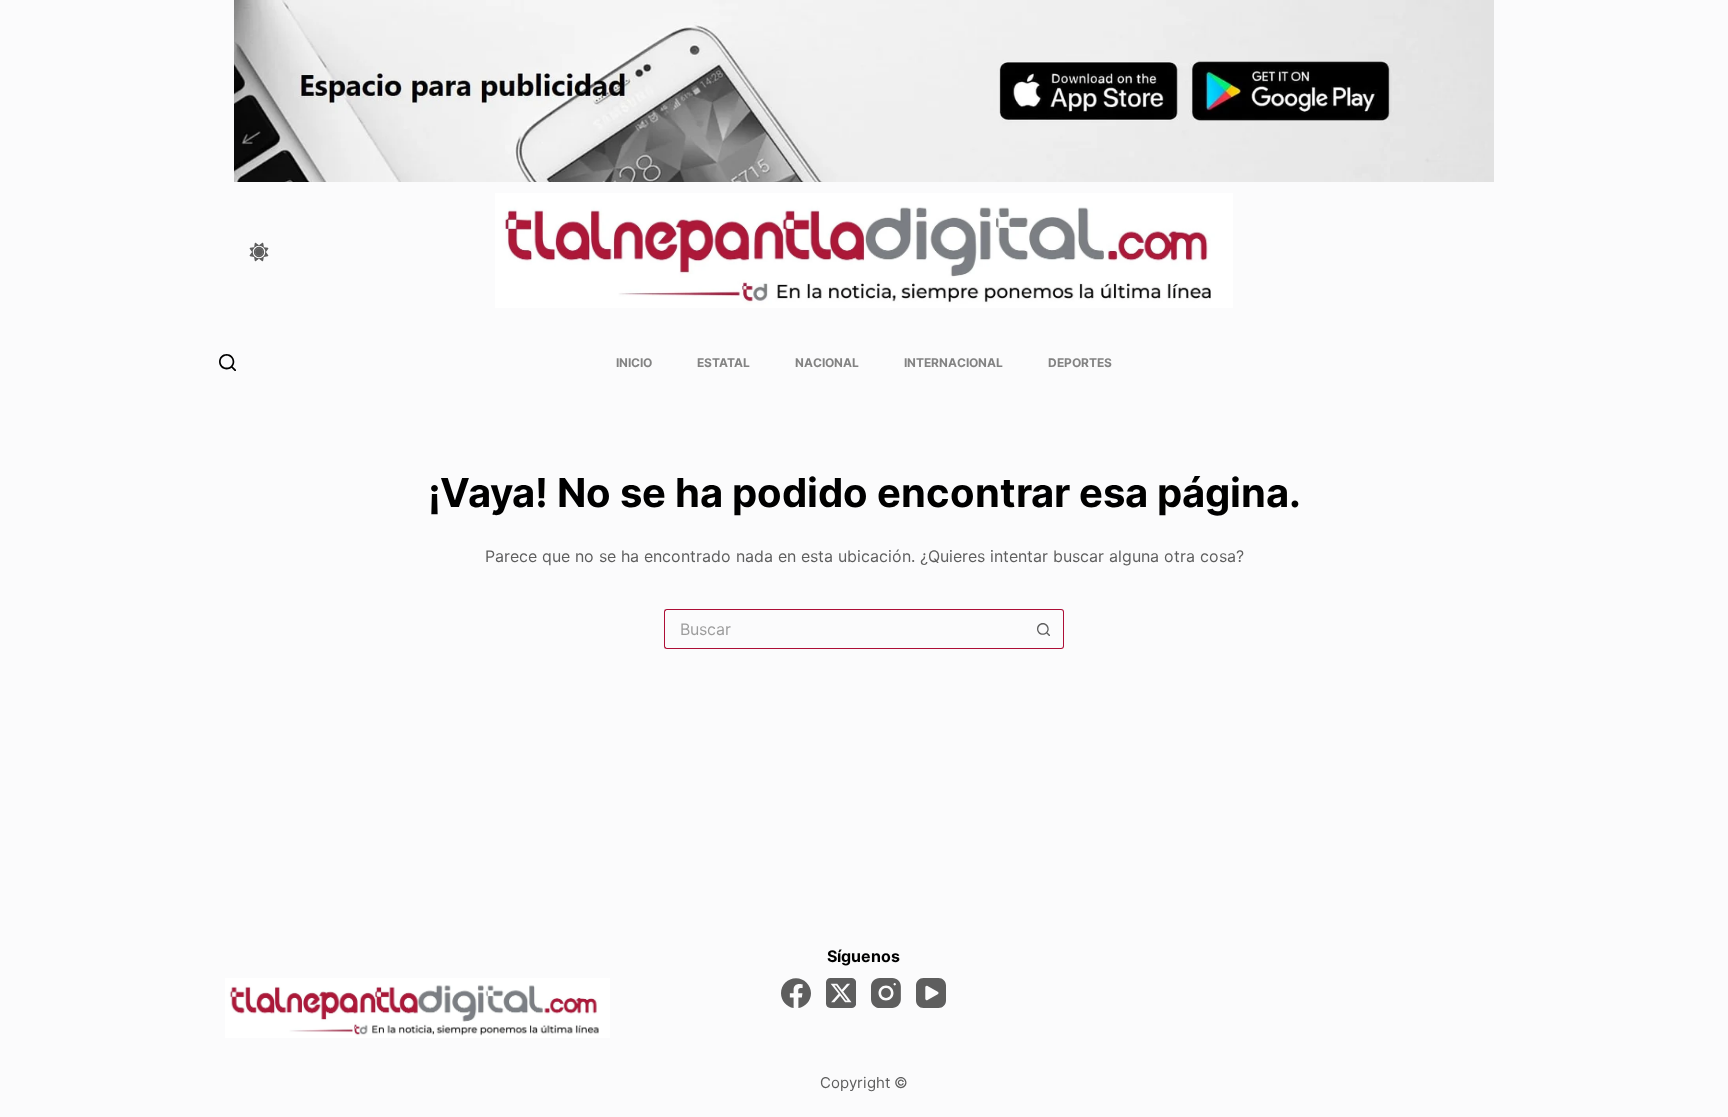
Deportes (1080, 362)
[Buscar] (227, 362)
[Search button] (1044, 629)
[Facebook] (796, 993)
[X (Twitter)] (841, 993)
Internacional (953, 362)
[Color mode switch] (259, 252)
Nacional (827, 362)
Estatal (723, 362)
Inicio (634, 362)
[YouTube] (931, 993)
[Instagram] (886, 993)
